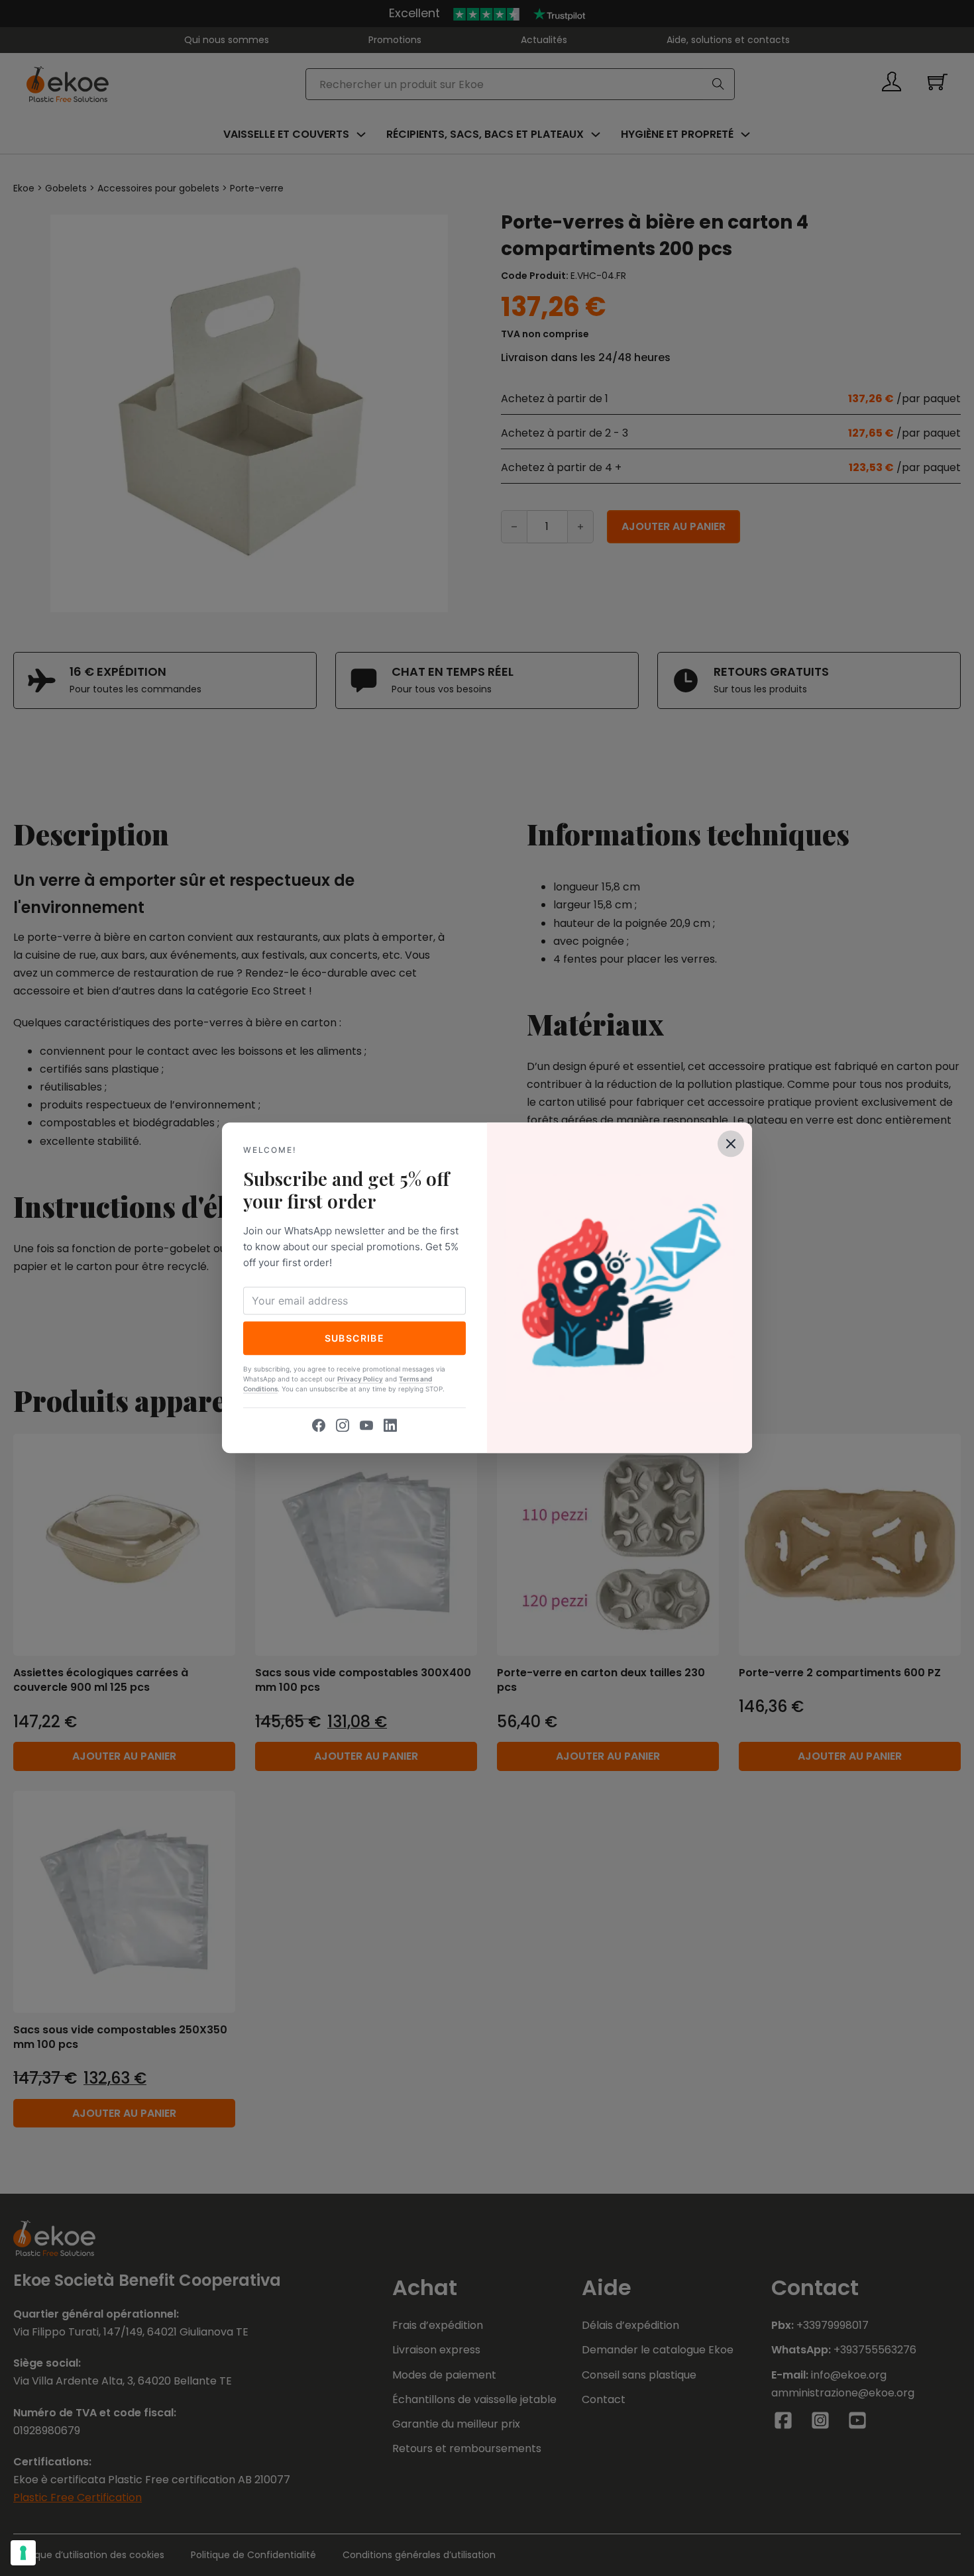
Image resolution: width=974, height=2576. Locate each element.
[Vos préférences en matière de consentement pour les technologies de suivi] (23, 2553)
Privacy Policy (360, 1379)
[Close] (731, 1144)
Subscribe (355, 1338)
